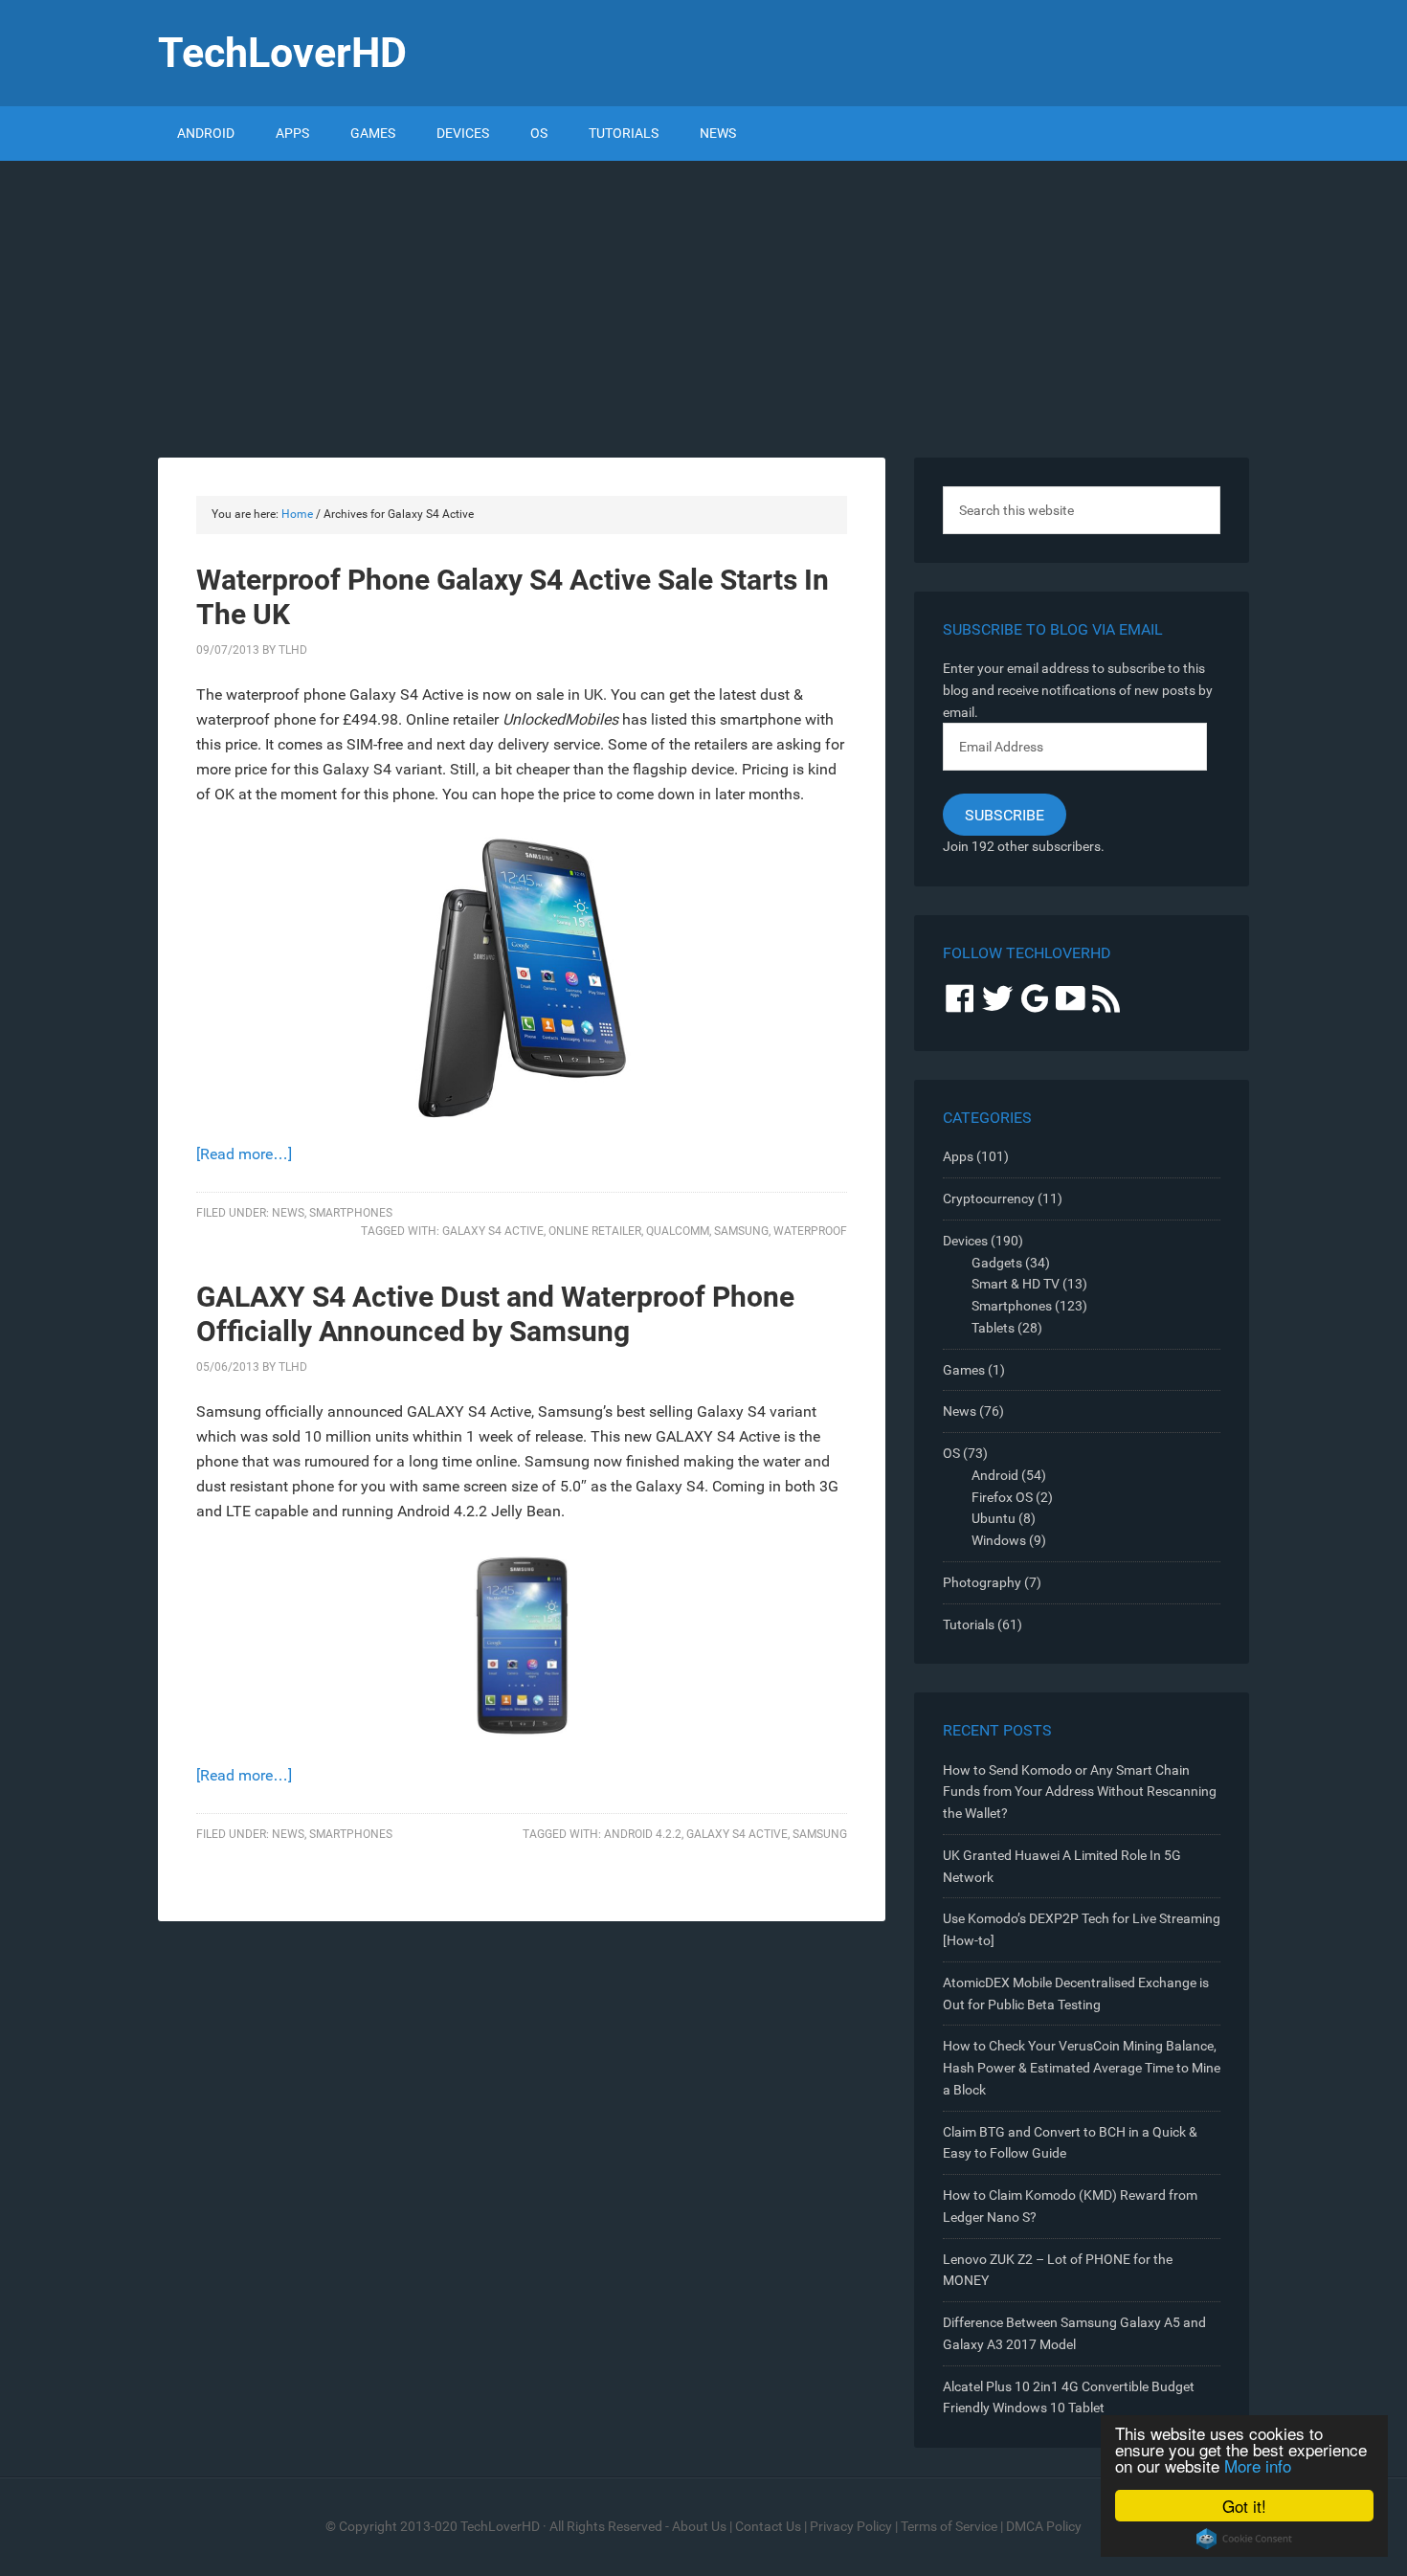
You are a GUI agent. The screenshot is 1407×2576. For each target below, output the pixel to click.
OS (951, 1453)
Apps (958, 1156)
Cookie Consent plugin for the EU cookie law (1244, 2539)
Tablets (993, 1328)
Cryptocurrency (989, 1198)
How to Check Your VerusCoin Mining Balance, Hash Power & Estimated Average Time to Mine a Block (1082, 2068)
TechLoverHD (282, 53)
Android (995, 1475)
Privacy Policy (851, 2526)
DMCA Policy (1044, 2526)
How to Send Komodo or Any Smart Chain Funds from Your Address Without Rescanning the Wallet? (1080, 1792)
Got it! (1244, 2506)
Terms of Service (949, 2526)
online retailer (595, 1231)
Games (964, 1370)
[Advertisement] (703, 304)
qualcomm (678, 1231)
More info (1258, 2465)
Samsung (741, 1231)
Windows (999, 1540)
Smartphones (351, 1213)
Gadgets (997, 1263)
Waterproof (810, 1231)
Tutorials (969, 1624)
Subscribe (1005, 815)
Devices (965, 1241)
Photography (982, 1582)
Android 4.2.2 (643, 1834)
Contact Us (768, 2526)
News (288, 1213)
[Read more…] (244, 1154)
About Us (699, 2526)
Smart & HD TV (1016, 1284)
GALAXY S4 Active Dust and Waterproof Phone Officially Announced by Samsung (495, 1314)
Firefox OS (1002, 1497)
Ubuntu (994, 1518)
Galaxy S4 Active (493, 1231)
